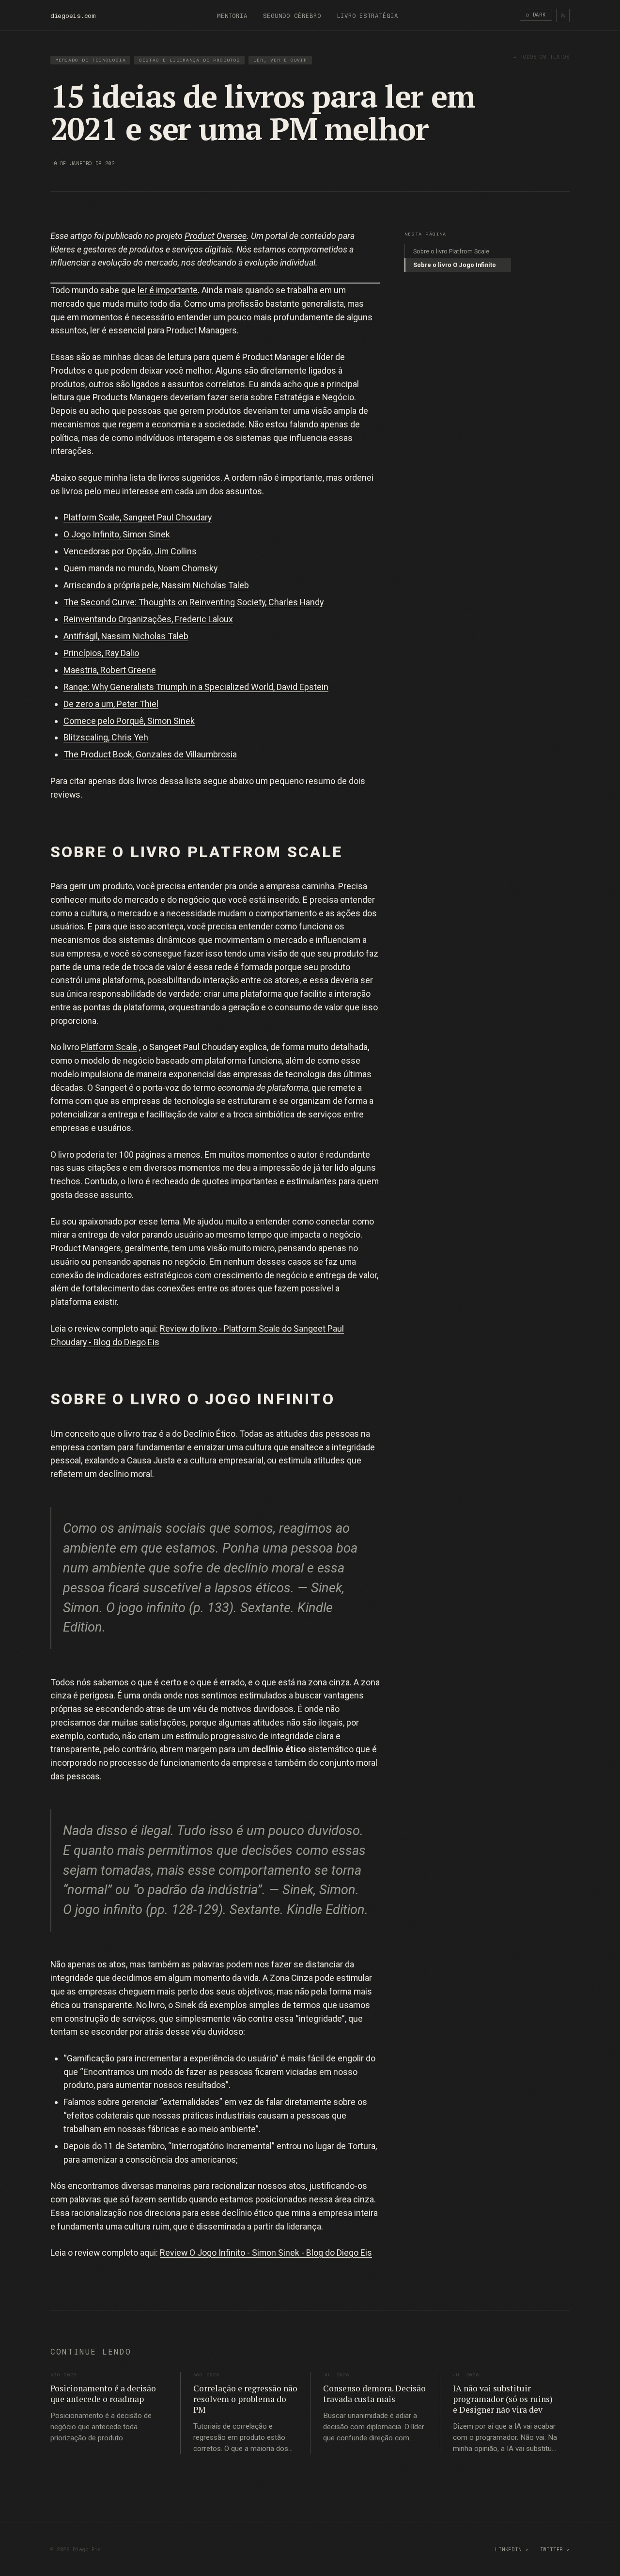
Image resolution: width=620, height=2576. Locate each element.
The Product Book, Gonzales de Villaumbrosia (150, 754)
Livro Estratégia (367, 16)
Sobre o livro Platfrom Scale (451, 251)
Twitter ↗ (555, 2550)
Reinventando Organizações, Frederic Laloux (148, 619)
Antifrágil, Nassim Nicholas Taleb (126, 636)
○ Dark (536, 15)
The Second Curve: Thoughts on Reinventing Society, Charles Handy (194, 602)
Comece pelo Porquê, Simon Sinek (129, 721)
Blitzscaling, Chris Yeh (106, 737)
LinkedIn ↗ (511, 2550)
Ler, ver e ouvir (280, 60)
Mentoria (232, 16)
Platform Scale (109, 1047)
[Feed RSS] (563, 16)
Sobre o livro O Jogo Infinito (455, 265)
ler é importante (168, 290)
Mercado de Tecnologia (91, 60)
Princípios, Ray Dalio (101, 653)
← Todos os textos (542, 57)
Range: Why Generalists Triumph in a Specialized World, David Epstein (196, 687)
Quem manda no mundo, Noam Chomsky (140, 568)
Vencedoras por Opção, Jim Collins (130, 551)
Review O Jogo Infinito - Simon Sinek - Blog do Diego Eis (266, 2253)
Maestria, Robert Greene (110, 670)
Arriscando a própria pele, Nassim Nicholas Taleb (156, 585)
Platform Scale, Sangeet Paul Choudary (138, 517)
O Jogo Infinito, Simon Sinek (117, 534)
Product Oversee (216, 236)
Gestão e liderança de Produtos (190, 60)
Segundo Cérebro (292, 16)
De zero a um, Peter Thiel (111, 704)
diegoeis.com (73, 16)
